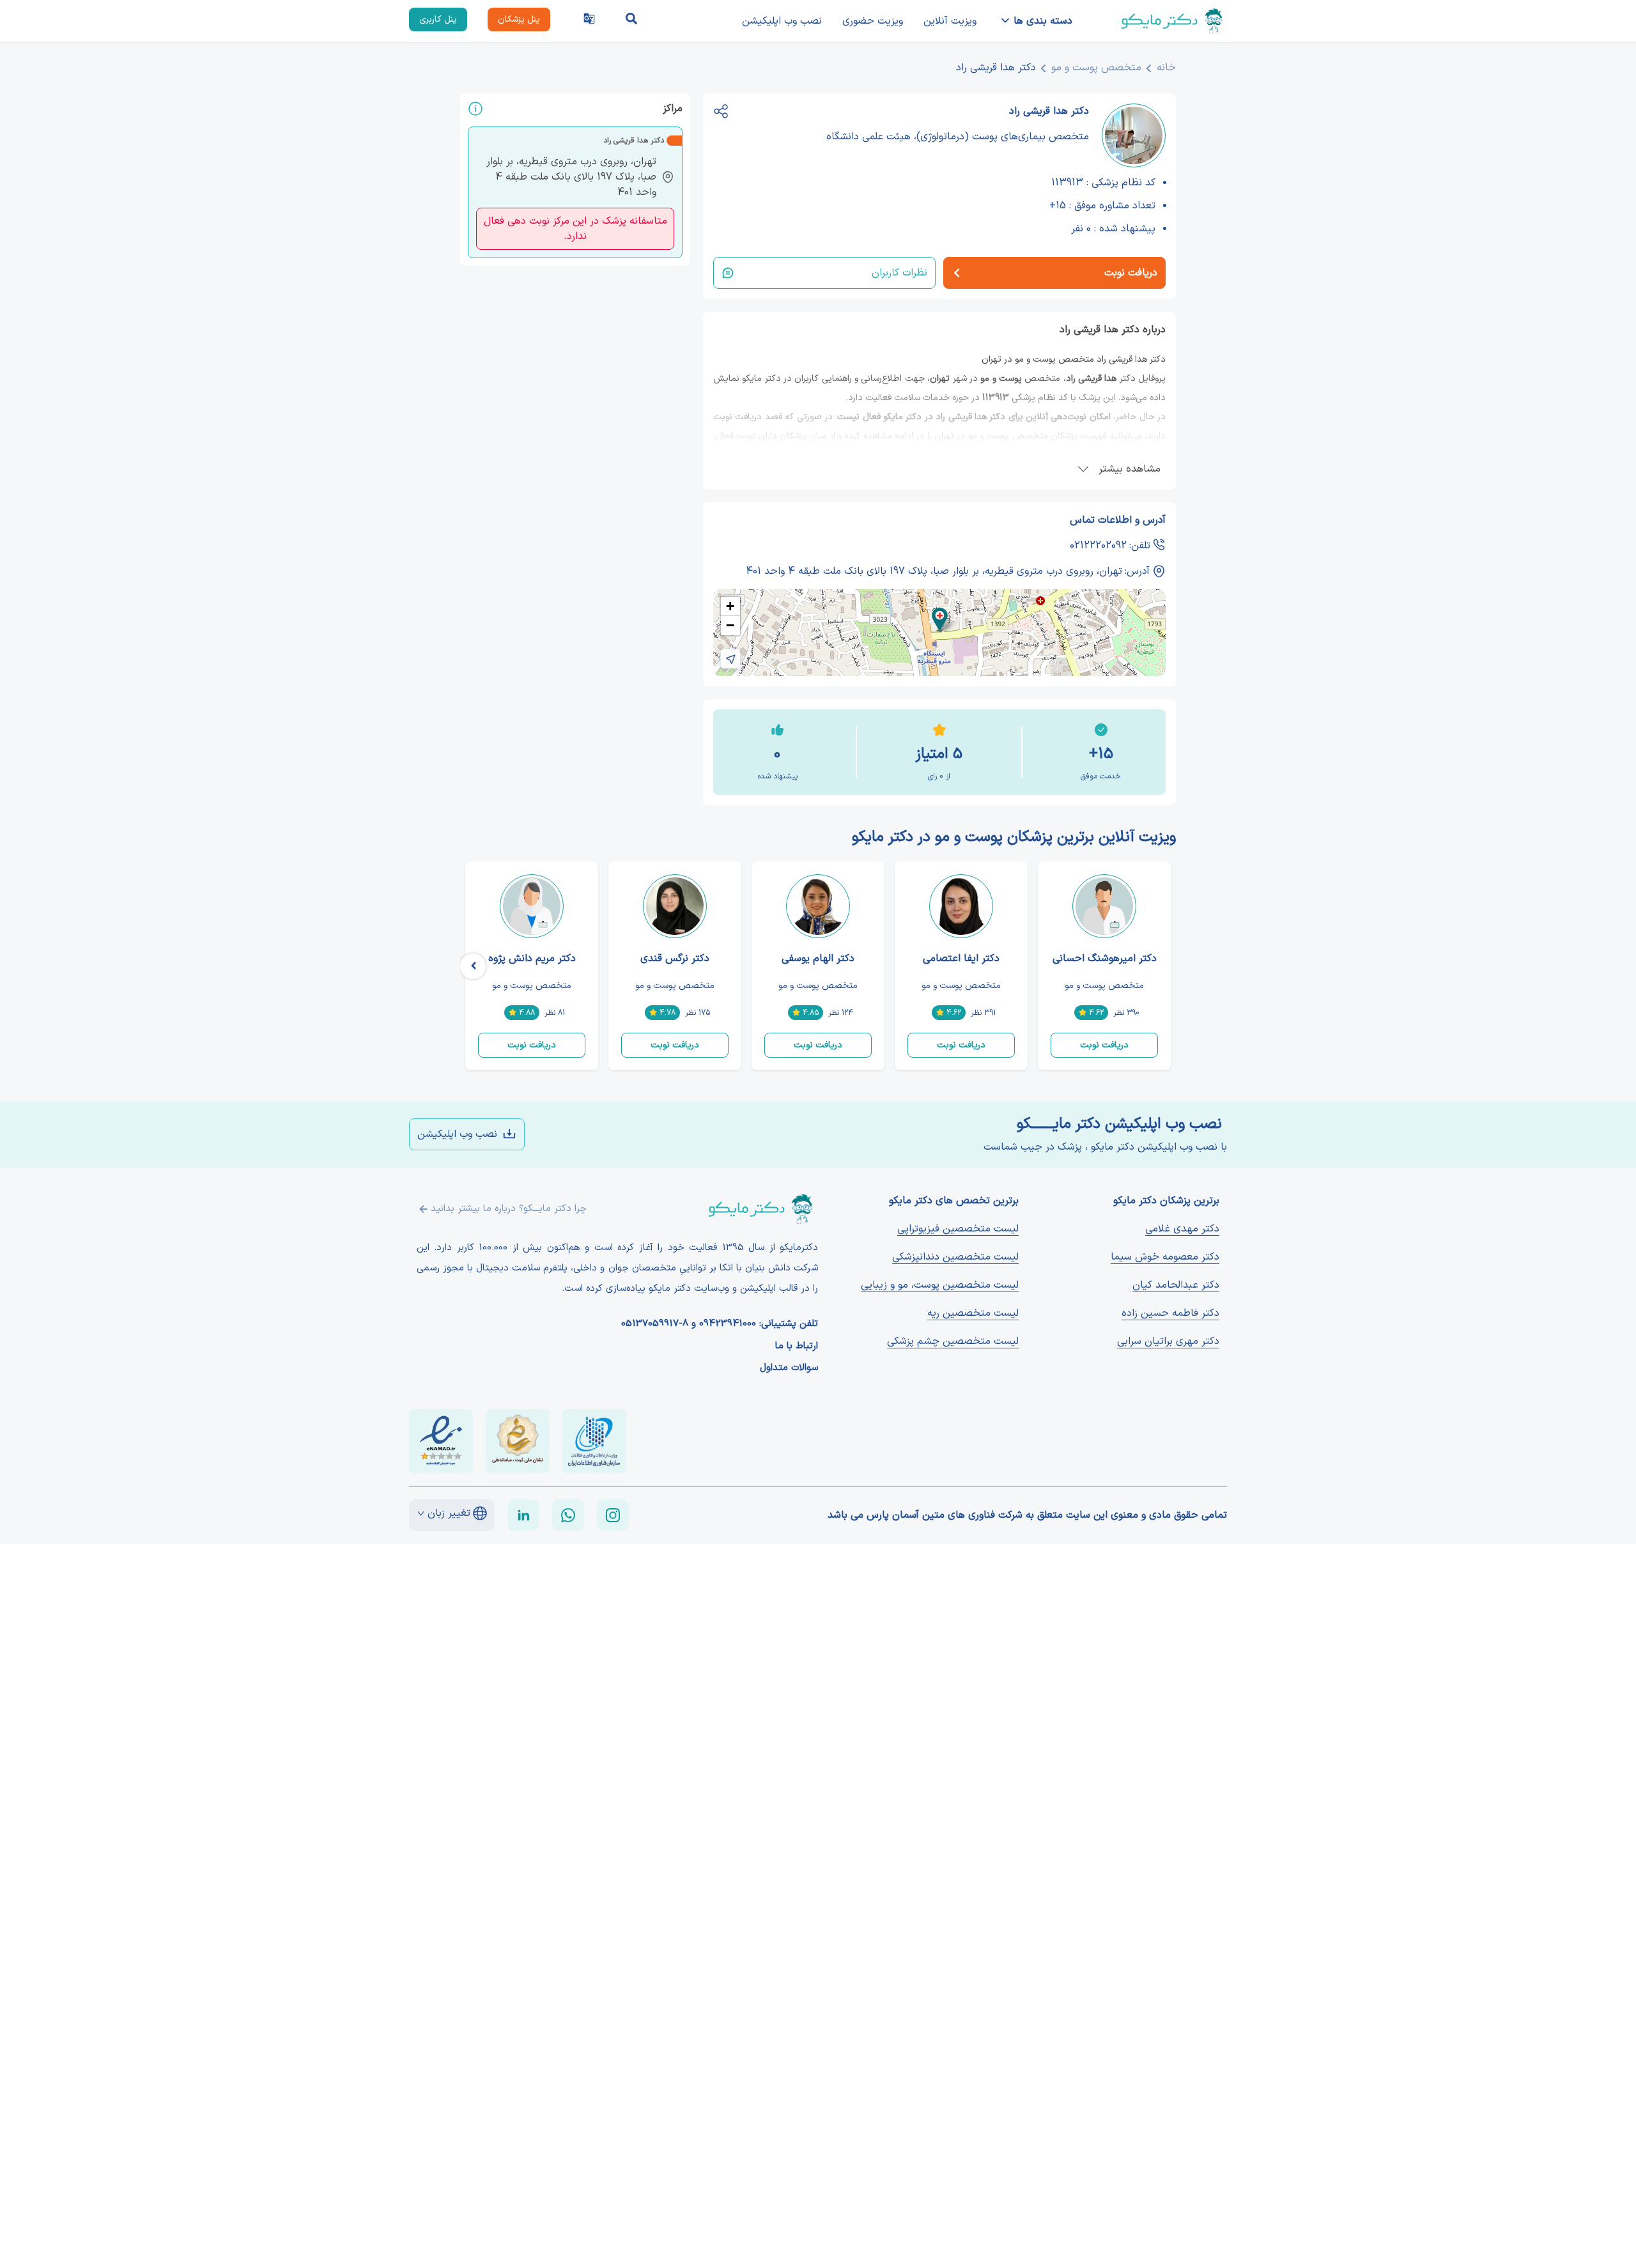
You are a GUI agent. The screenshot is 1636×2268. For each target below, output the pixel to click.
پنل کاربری (438, 19)
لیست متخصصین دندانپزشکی (955, 1257)
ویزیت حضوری (873, 21)
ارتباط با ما (797, 1346)
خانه (1166, 68)
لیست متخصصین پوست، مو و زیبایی (940, 1285)
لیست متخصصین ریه (973, 1313)
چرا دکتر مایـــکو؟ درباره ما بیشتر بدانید (509, 1209)
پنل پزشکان (519, 19)
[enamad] (441, 1441)
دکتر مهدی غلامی (1182, 1229)
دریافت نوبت (1104, 1045)
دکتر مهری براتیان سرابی (1168, 1341)
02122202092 (1098, 546)
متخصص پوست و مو (1096, 68)
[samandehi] (518, 1441)
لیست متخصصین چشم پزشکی (953, 1341)
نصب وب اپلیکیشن (782, 21)
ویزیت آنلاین (950, 21)
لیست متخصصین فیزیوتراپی (958, 1229)
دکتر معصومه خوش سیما (1165, 1257)
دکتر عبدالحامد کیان (1176, 1285)
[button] (940, 620)
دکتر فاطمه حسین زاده (1170, 1313)
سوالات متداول (789, 1368)
